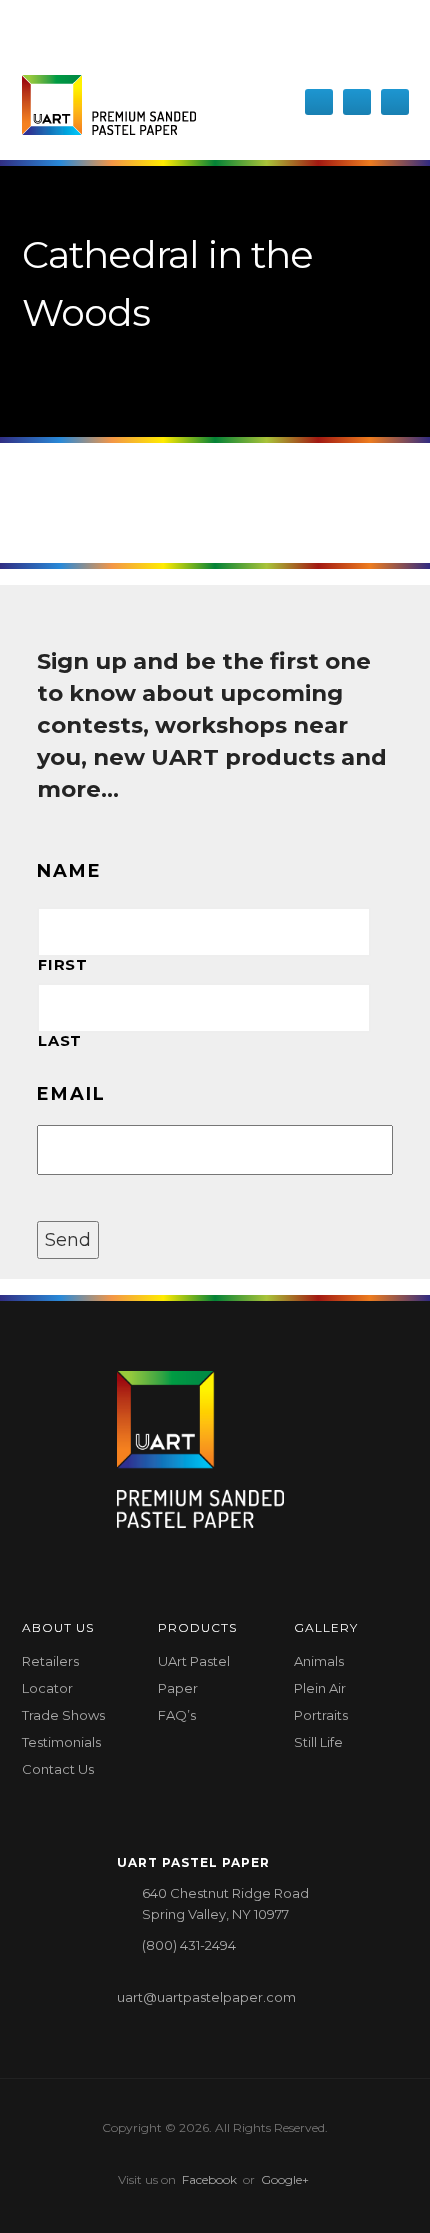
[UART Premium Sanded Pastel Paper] (109, 105)
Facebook (209, 2179)
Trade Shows (63, 1715)
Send (68, 1240)
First (62, 965)
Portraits (321, 1715)
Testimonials (61, 1742)
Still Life (318, 1742)
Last (60, 1041)
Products (197, 1627)
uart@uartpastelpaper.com (206, 1997)
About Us (58, 1627)
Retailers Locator (50, 1674)
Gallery (326, 1627)
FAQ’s (177, 1715)
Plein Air (320, 1688)
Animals (319, 1661)
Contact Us (58, 1769)
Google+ (285, 2179)
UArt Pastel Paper (194, 1674)
